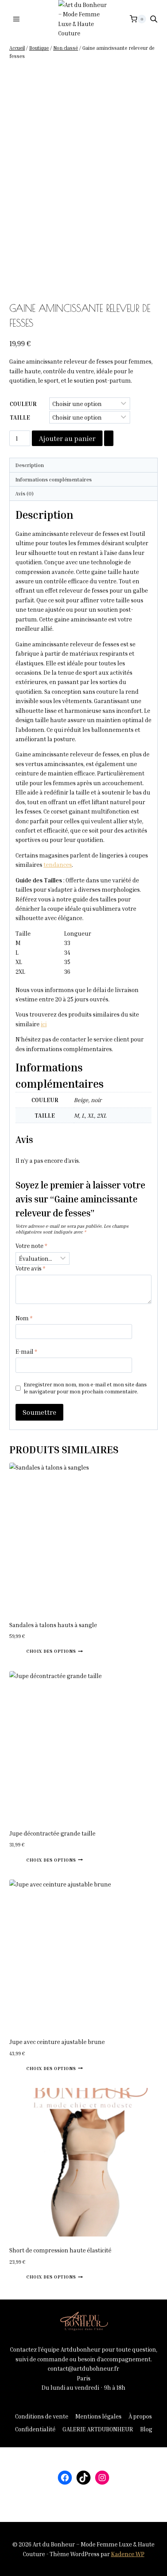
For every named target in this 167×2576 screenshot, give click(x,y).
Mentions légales (98, 2416)
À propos (140, 2416)
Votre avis (30, 1268)
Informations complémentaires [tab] (53, 479)
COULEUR (23, 404)
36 (67, 971)
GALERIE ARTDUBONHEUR (98, 2429)
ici (44, 1024)
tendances (58, 864)
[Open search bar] (154, 19)
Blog (146, 2429)
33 (67, 943)
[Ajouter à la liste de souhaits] (109, 438)
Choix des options (51, 1651)
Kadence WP (128, 2554)
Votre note (31, 1246)
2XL (20, 971)
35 (67, 962)
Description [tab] (30, 465)
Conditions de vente (42, 2416)
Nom (24, 1318)
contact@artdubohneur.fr (83, 2368)
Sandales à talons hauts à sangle (53, 1625)
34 (67, 952)
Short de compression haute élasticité (60, 2250)
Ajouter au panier (67, 438)
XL (19, 962)
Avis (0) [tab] (24, 493)
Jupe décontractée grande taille (52, 1833)
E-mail (26, 1351)
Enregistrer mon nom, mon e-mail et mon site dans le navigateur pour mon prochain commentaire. (85, 1388)
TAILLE (20, 417)
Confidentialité (35, 2429)
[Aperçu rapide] (23, 1650)
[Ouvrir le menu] (17, 19)
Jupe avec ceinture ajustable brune (57, 2042)
